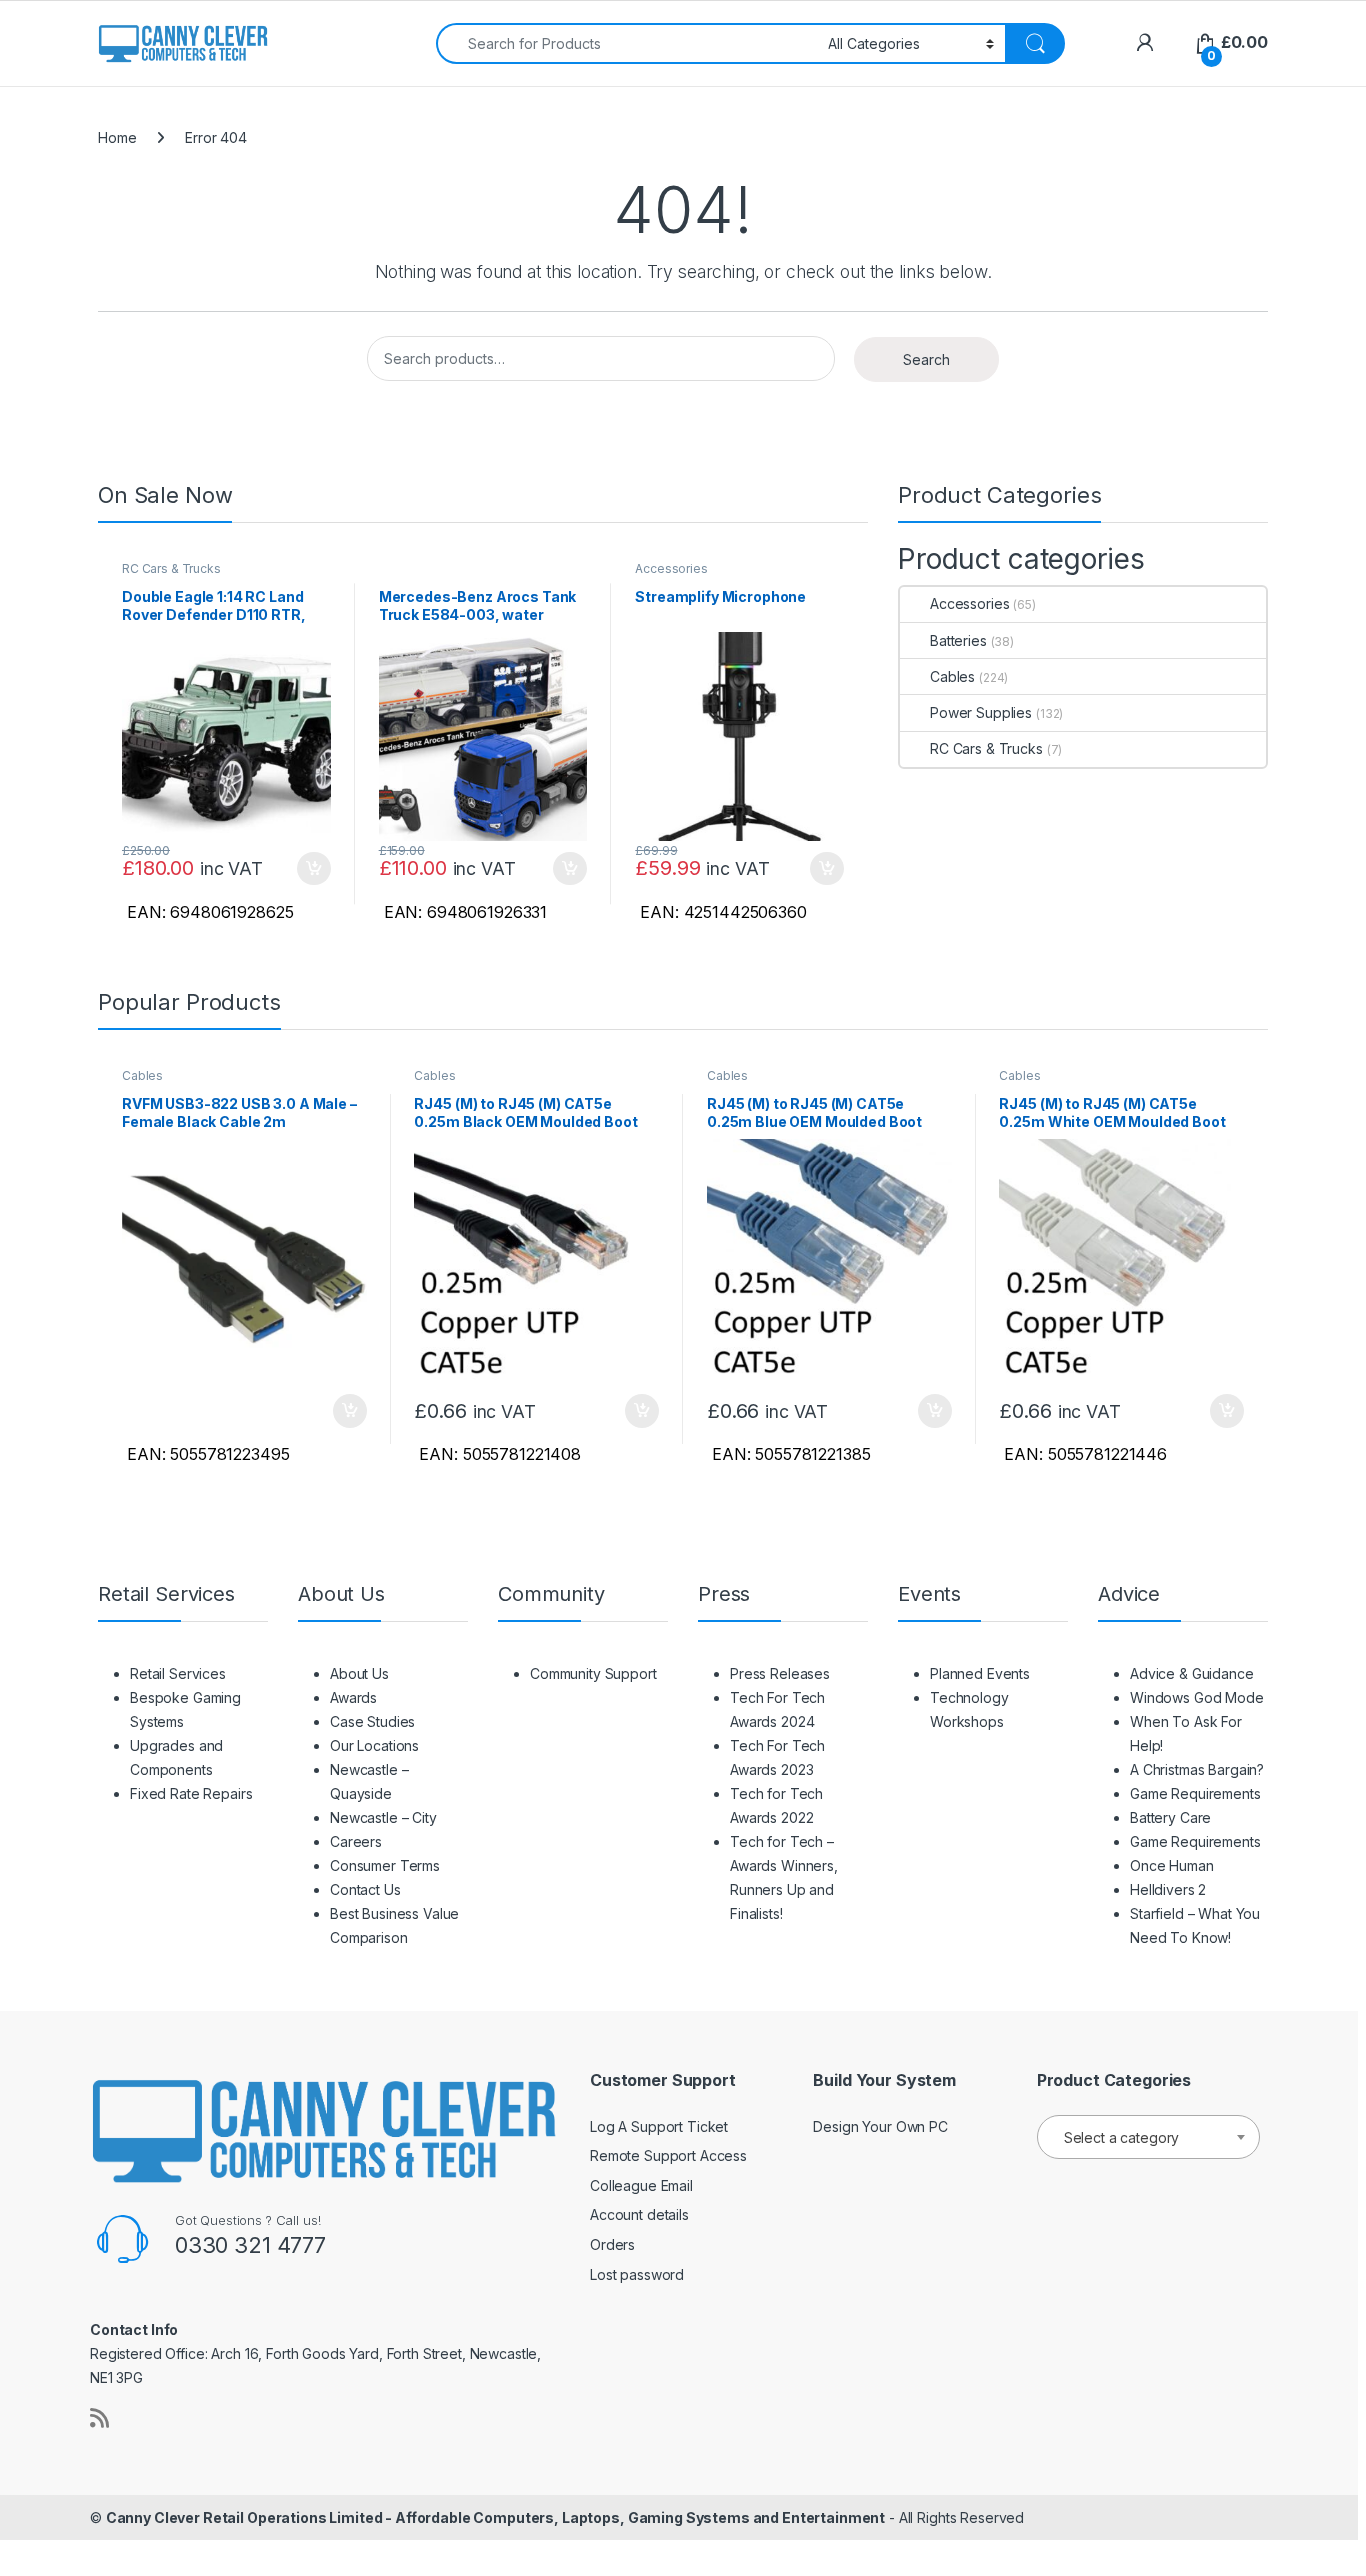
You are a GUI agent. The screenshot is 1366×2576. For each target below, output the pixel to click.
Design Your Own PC (880, 2126)
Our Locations (374, 1745)
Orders (612, 2244)
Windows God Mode (1197, 1697)
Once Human (1172, 1865)
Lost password (637, 2274)
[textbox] (1148, 2138)
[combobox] (626, 43)
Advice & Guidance (1192, 1673)
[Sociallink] (99, 2418)
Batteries (958, 640)
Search (926, 359)
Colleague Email (641, 2185)
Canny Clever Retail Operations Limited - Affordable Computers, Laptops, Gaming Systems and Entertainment (495, 2517)
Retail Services (178, 1673)
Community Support (593, 1673)
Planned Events (980, 1673)
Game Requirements (1195, 1793)
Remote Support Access (668, 2155)
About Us (359, 1673)
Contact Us (365, 1889)
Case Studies (372, 1721)
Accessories (671, 568)
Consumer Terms (385, 1865)
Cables (952, 676)
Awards (353, 1697)
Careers (356, 1841)
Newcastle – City (383, 1817)
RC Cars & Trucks (171, 568)
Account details (639, 2214)
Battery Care (1170, 1817)
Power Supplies (981, 712)
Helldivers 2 (1168, 1889)
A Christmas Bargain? (1197, 1769)
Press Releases (780, 1673)
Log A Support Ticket (659, 2126)
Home (117, 137)
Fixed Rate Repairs (191, 1793)
